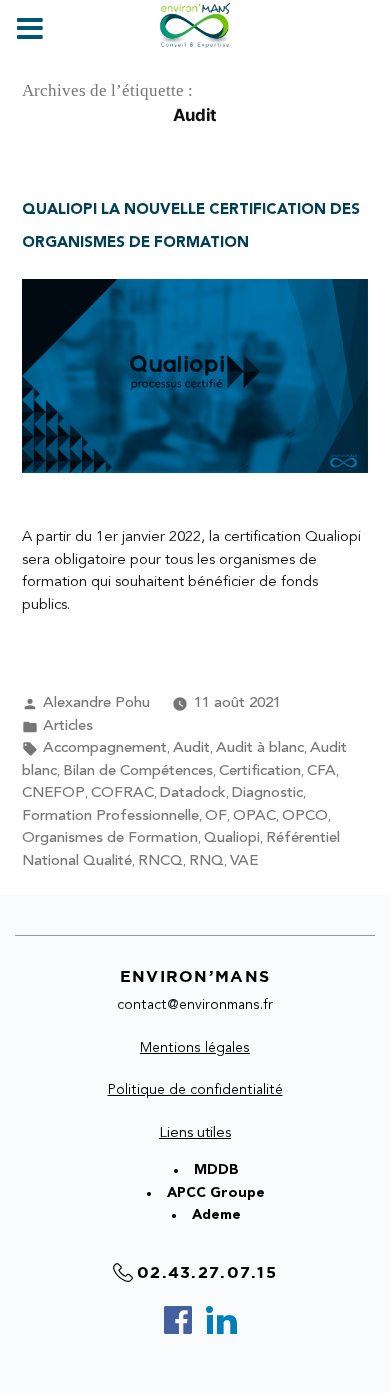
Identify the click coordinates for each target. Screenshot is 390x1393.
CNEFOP (53, 793)
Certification (260, 771)
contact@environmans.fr (195, 1005)
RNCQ (160, 861)
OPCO (305, 816)
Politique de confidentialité (195, 1090)
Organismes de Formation (110, 838)
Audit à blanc (260, 748)
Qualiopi (232, 838)
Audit (191, 748)
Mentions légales (195, 1048)
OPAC (254, 816)
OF (216, 816)
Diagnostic (267, 793)
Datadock (193, 793)
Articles (68, 726)
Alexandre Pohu (96, 703)
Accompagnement (105, 748)
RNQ (206, 861)
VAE (244, 861)
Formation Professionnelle (110, 816)
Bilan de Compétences (138, 771)
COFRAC (122, 793)
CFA (321, 771)
